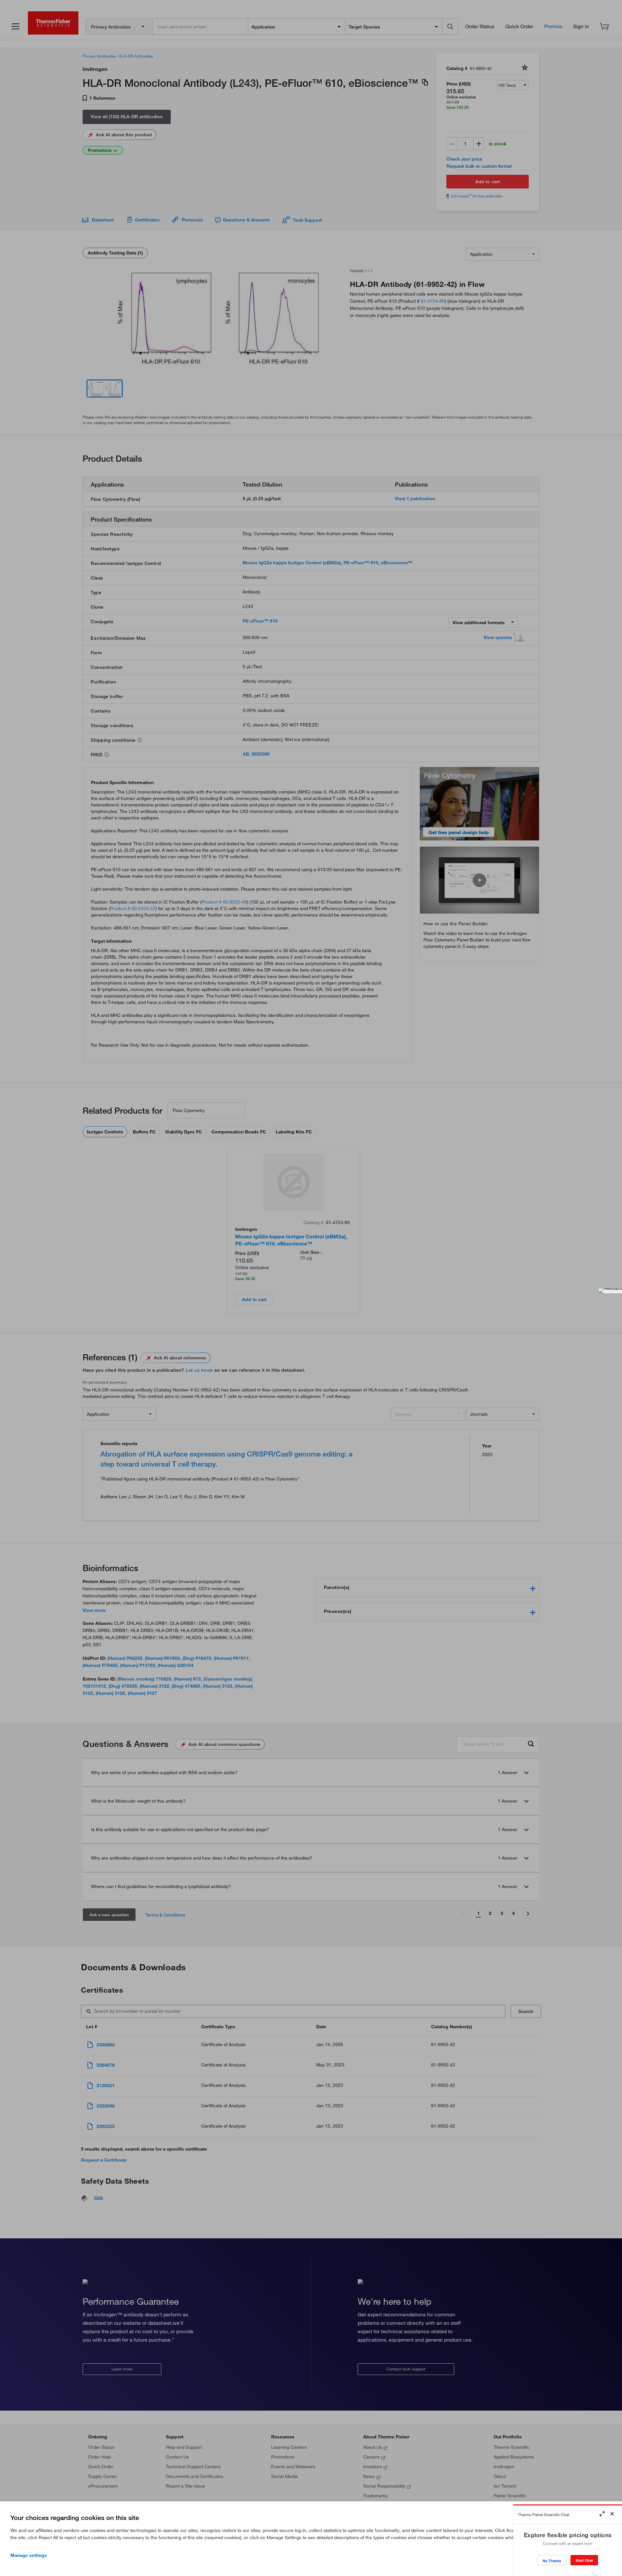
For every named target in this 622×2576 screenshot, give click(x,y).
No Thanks (552, 2561)
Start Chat (584, 2560)
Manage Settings (29, 2555)
